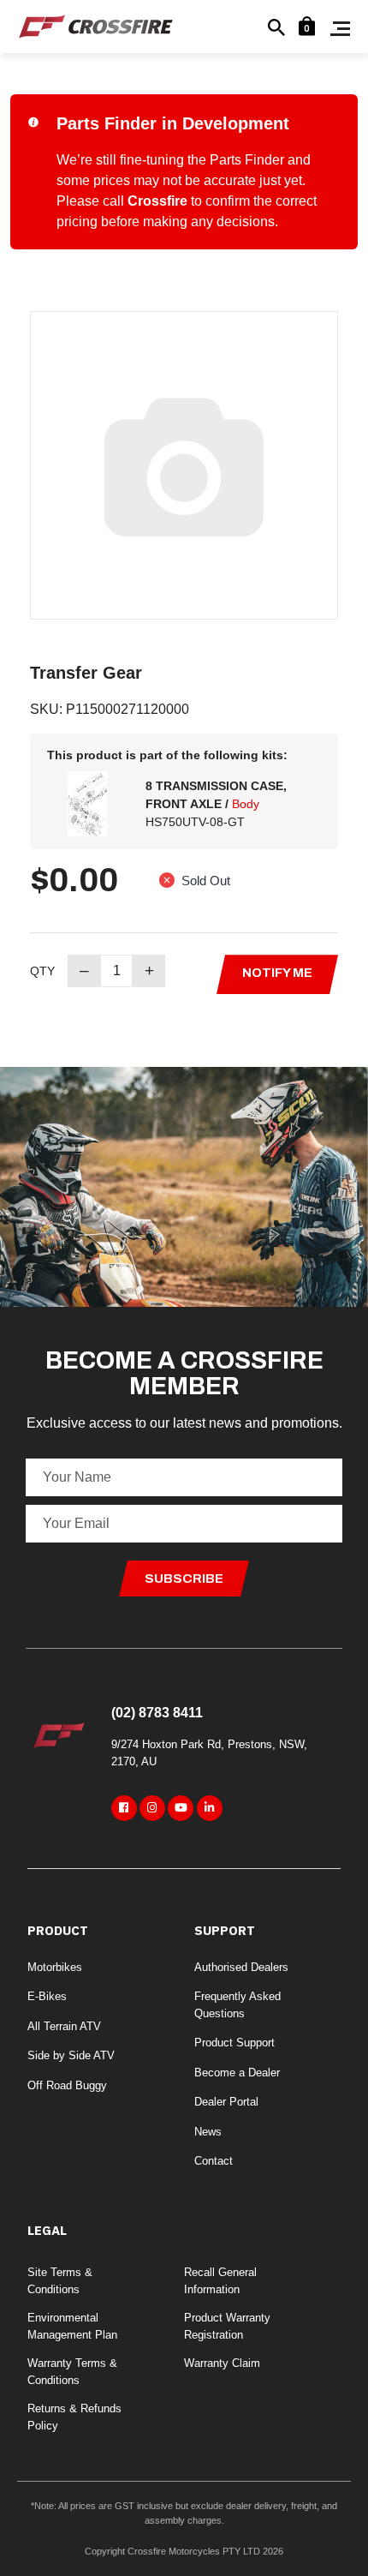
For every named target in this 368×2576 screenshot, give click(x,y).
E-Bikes (47, 1996)
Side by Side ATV (71, 2055)
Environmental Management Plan (72, 2326)
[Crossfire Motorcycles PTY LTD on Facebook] (124, 1808)
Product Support (234, 2043)
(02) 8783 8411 (157, 1713)
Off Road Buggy (67, 2085)
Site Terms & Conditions (60, 2281)
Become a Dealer (237, 2073)
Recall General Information (220, 2281)
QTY (42, 971)
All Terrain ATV (64, 2026)
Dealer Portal (226, 2102)
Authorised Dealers (241, 1967)
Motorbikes (55, 1967)
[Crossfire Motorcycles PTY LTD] (96, 25)
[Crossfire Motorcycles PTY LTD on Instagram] (152, 1808)
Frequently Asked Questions (237, 2005)
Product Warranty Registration (227, 2326)
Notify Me (277, 973)
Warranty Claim (222, 2363)
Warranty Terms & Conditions (72, 2372)
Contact (214, 2161)
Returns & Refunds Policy (74, 2417)
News (208, 2132)
